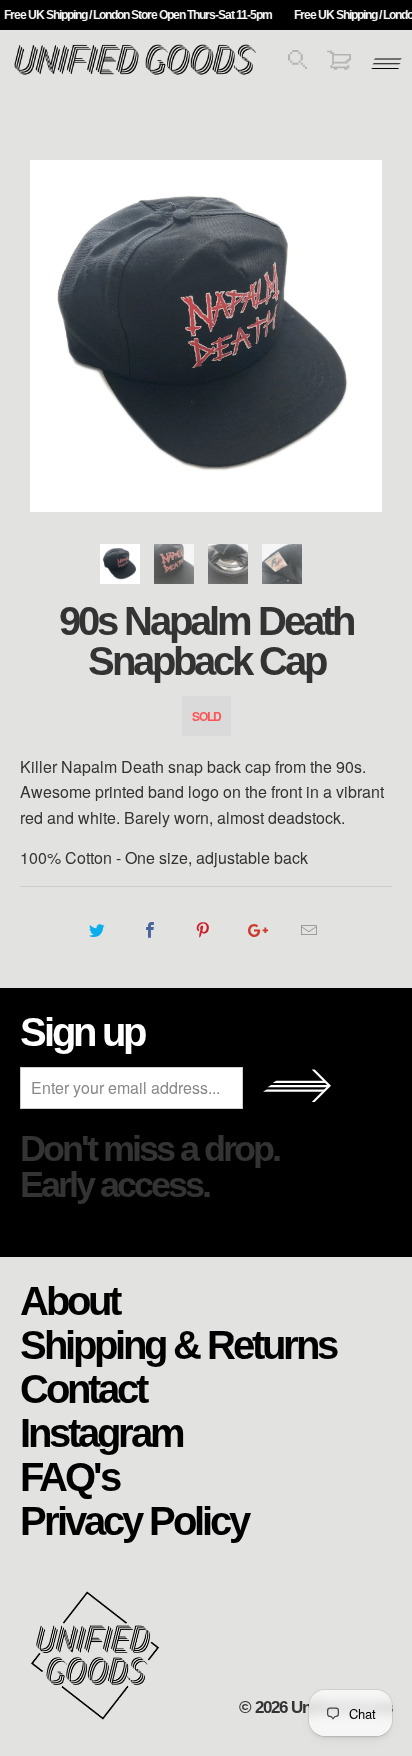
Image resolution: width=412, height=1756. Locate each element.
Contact (83, 1388)
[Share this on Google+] (256, 930)
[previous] (39, 336)
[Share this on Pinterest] (202, 930)
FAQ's (69, 1476)
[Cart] (339, 63)
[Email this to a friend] (309, 930)
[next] (372, 336)
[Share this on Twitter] (96, 930)
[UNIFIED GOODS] (135, 72)
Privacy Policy (134, 1520)
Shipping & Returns (178, 1344)
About (69, 1300)
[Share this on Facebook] (149, 930)
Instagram (101, 1432)
